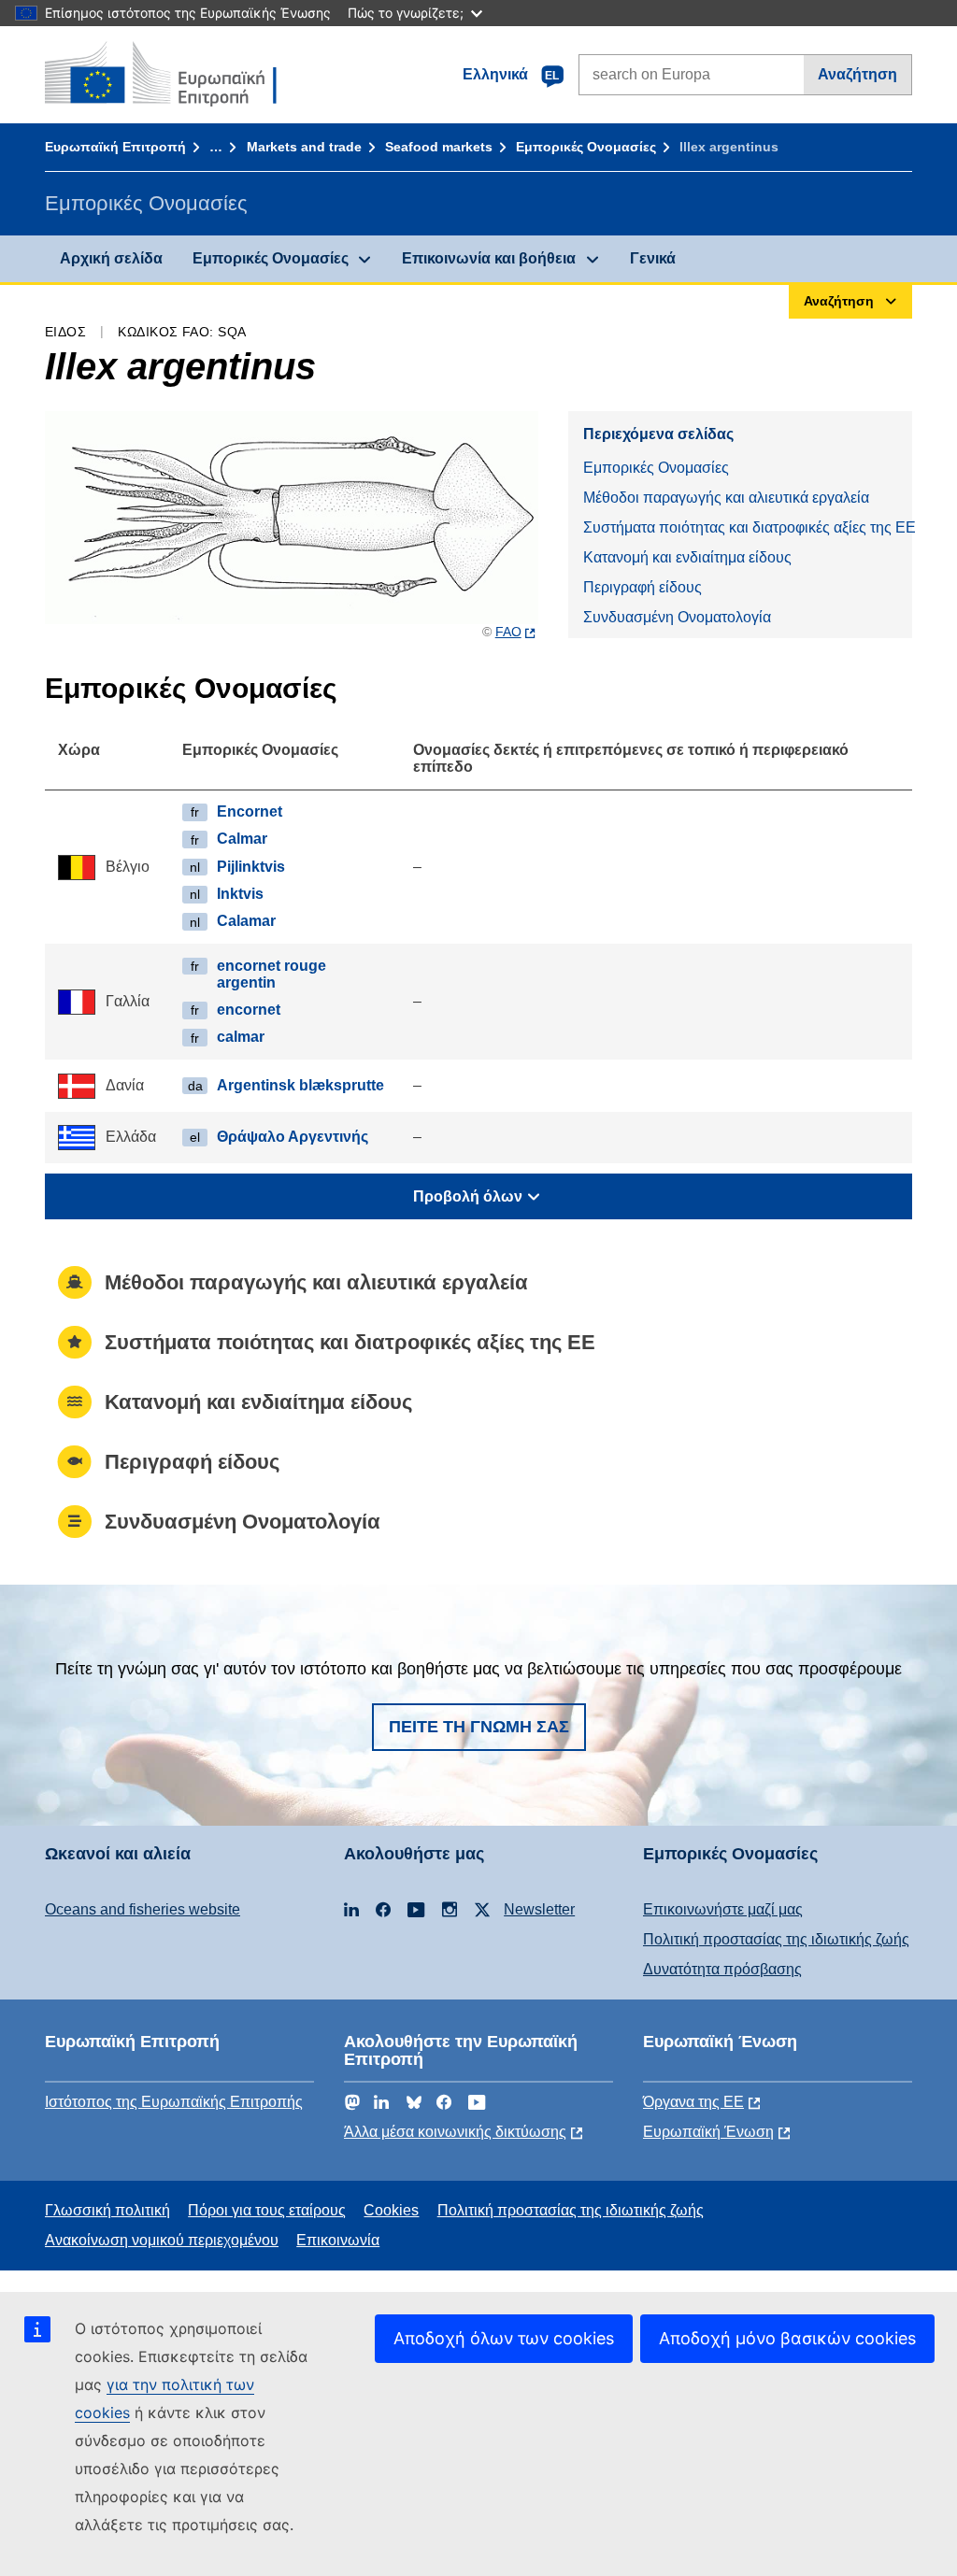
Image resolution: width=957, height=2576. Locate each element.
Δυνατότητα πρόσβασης (722, 1969)
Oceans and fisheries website (143, 1909)
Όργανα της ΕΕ (693, 2102)
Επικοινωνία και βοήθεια (489, 258)
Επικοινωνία (338, 2240)
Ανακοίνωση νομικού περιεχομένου (162, 2240)
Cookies (391, 2210)
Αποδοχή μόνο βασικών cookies (787, 2338)
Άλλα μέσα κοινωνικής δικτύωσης (455, 2132)
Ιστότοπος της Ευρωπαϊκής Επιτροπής (174, 2102)
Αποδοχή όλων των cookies (504, 2338)
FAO (508, 632)
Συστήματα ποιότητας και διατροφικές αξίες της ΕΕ (748, 527)
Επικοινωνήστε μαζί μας (723, 1909)
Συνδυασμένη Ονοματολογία (677, 617)
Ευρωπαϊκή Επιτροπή (115, 147)
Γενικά (653, 258)
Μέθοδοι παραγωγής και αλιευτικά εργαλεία (726, 498)
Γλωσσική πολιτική (107, 2210)
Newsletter (539, 1909)
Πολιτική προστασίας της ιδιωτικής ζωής (776, 1939)
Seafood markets (439, 147)
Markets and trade (304, 147)
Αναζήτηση (857, 74)
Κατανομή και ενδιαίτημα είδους (687, 557)
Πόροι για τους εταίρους (267, 2210)
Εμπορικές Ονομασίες (586, 147)
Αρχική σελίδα (111, 258)
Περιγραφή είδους (643, 587)
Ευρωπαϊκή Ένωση (708, 2132)
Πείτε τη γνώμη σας (479, 1727)
